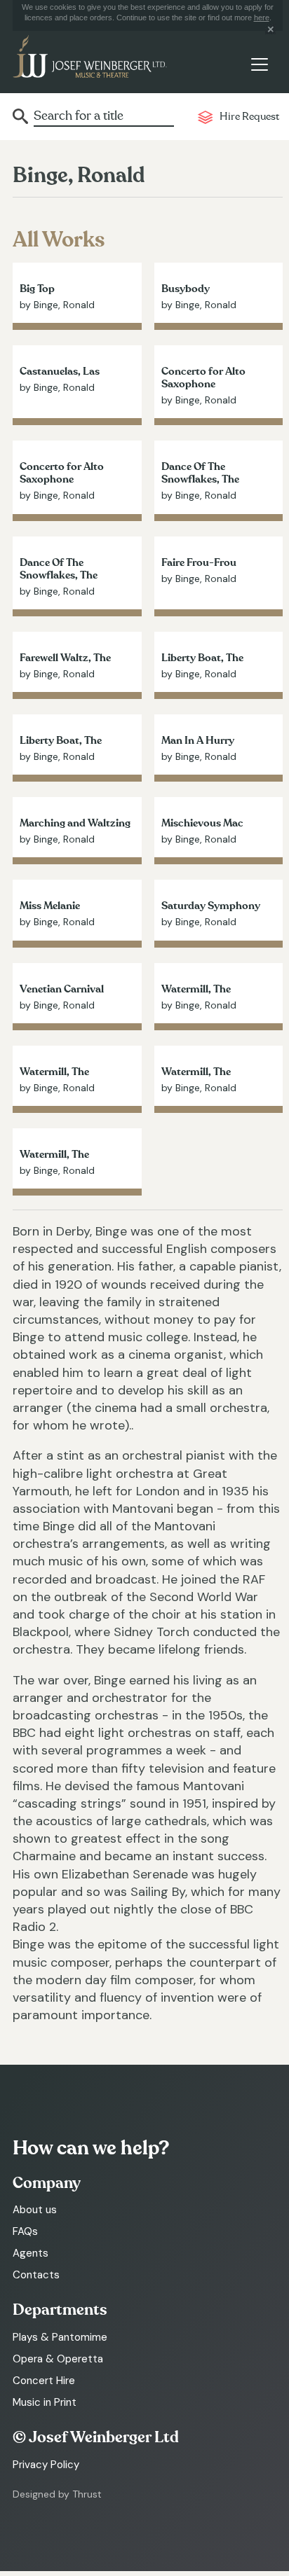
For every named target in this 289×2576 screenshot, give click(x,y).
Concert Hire (44, 2381)
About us (35, 2210)
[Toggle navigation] (259, 65)
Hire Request (249, 117)
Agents (31, 2253)
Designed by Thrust (57, 2494)
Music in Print (45, 2402)
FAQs (25, 2231)
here (262, 18)
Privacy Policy (46, 2465)
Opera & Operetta (58, 2359)
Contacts (36, 2275)
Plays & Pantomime (60, 2337)
